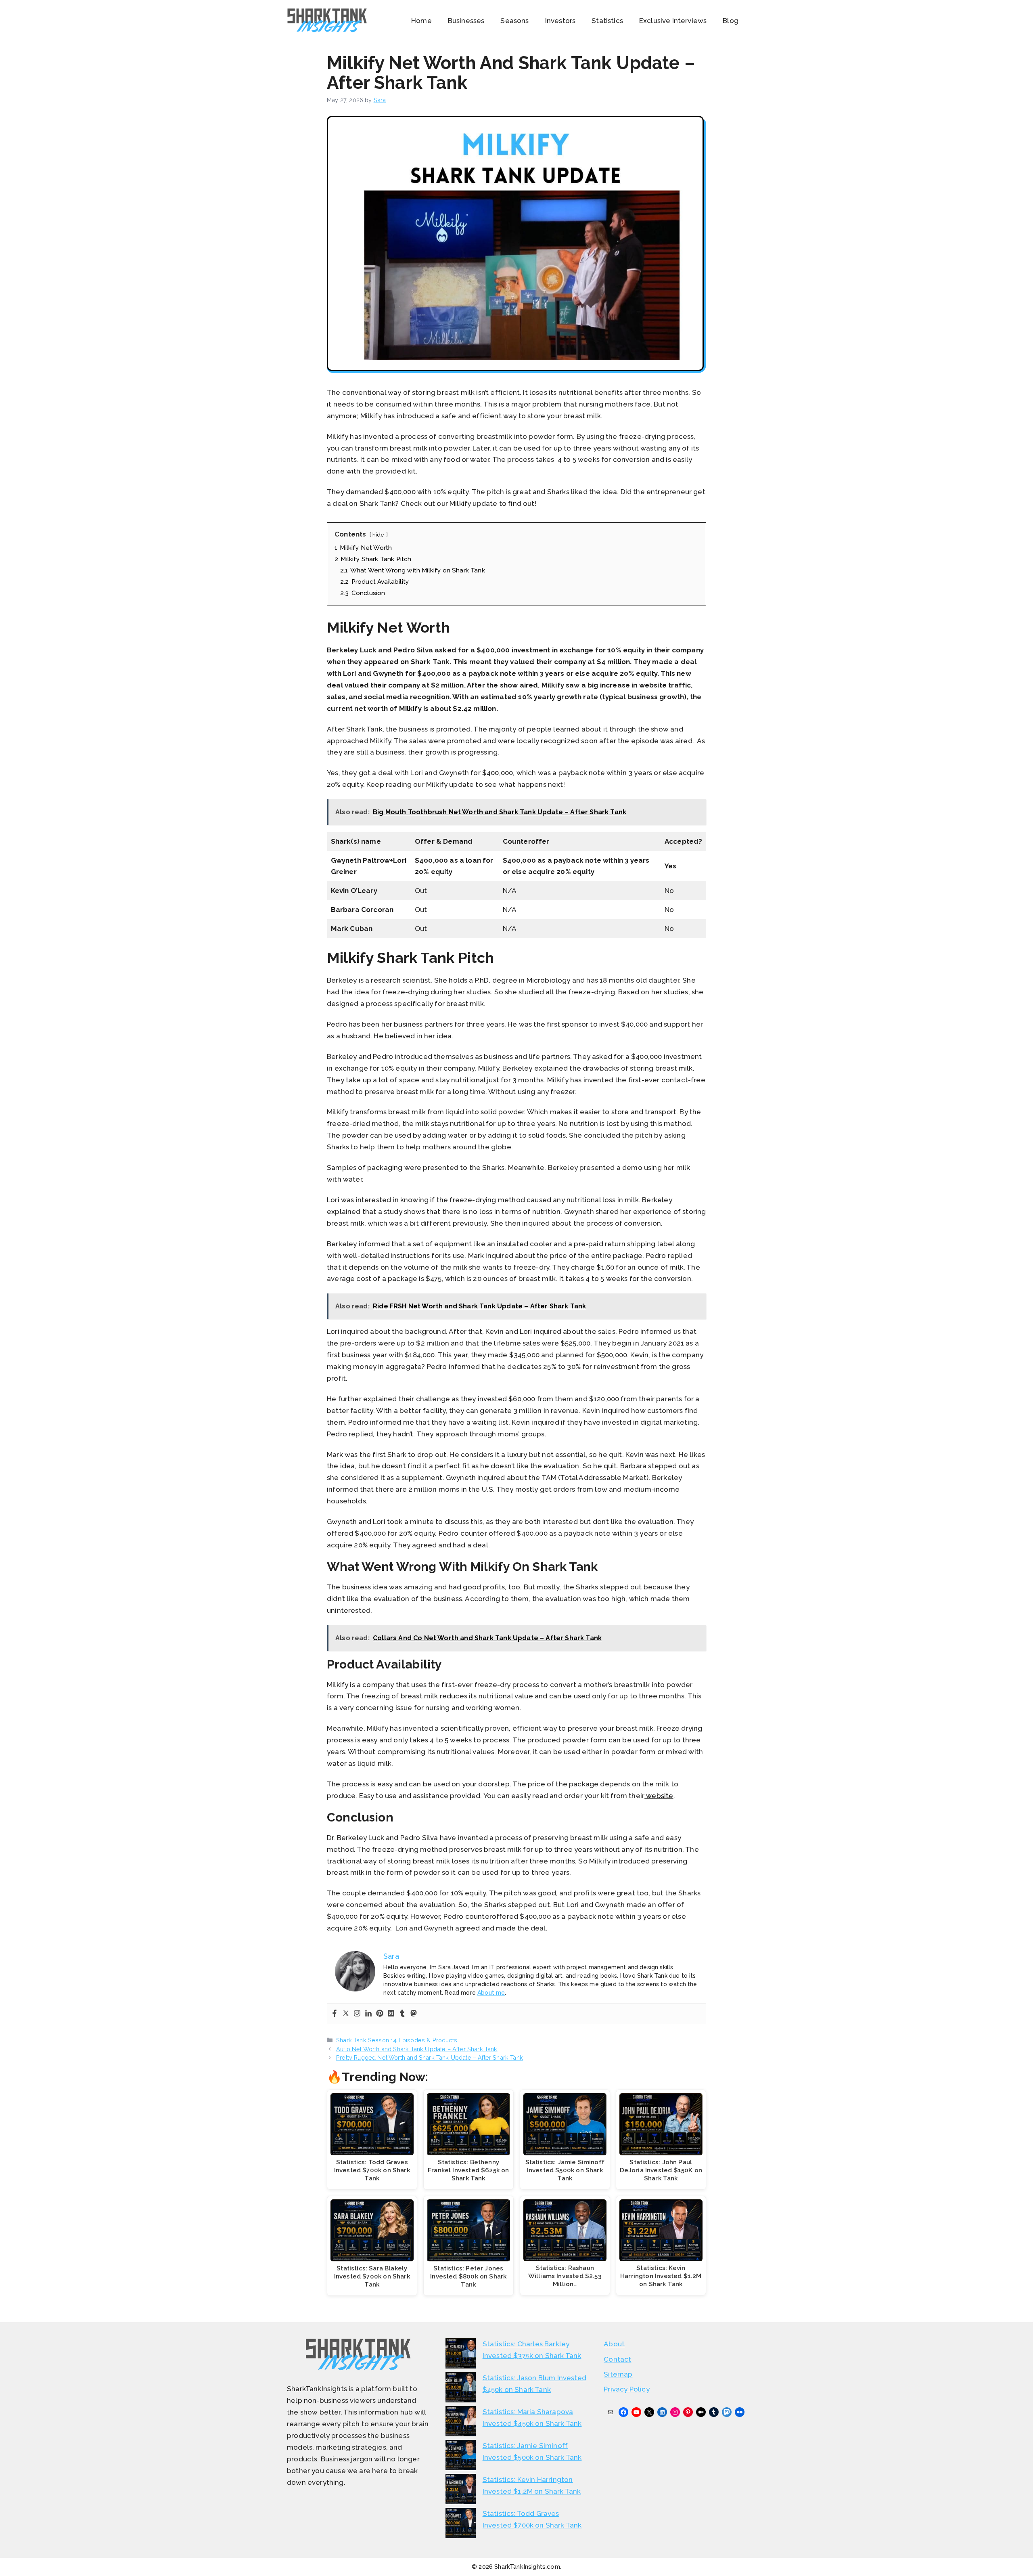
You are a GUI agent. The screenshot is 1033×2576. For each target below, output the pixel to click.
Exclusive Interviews (673, 21)
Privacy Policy (626, 2389)
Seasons (514, 21)
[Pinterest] (380, 2014)
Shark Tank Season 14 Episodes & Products (397, 2040)
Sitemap (618, 2374)
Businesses (466, 21)
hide (378, 534)
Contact (617, 2359)
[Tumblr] (402, 2014)
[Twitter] (346, 2014)
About (614, 2344)
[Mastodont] (414, 2014)
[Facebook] (335, 2014)
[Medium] (391, 2014)
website (659, 1796)
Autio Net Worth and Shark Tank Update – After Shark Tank (417, 2049)
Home (421, 21)
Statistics (607, 21)
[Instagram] (357, 2014)
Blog (731, 21)
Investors (560, 21)
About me (491, 1993)
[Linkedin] (368, 2014)
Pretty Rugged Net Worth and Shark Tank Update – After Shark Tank (430, 2057)
